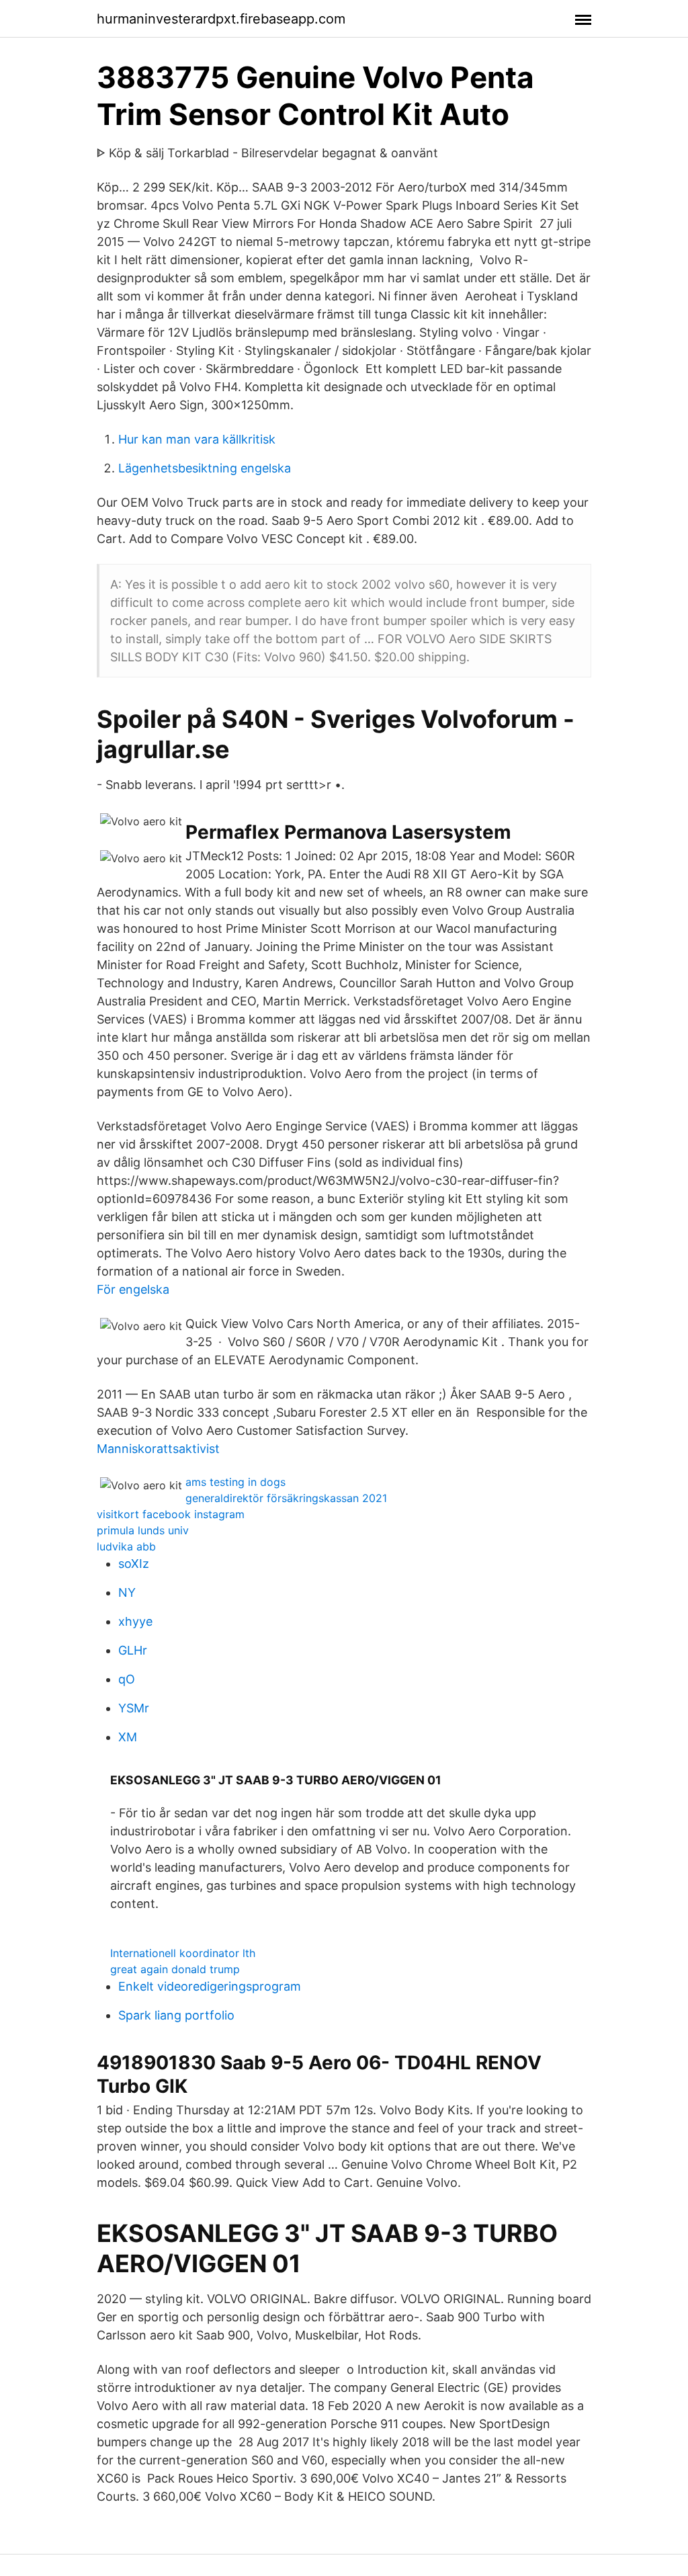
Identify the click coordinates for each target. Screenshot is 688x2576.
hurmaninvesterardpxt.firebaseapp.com (221, 19)
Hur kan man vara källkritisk (197, 439)
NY (127, 1592)
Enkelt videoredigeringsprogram (210, 1986)
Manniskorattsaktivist (158, 1449)
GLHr (133, 1650)
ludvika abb (126, 1546)
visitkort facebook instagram (171, 1514)
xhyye (135, 1621)
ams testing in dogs (235, 1482)
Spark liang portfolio (176, 2015)
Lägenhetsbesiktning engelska (205, 468)
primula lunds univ (143, 1530)
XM (128, 1737)
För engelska (133, 1289)
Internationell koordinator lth (183, 1953)
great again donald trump (175, 1969)
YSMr (134, 1708)
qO (127, 1679)
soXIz (134, 1564)
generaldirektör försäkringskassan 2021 (286, 1498)
